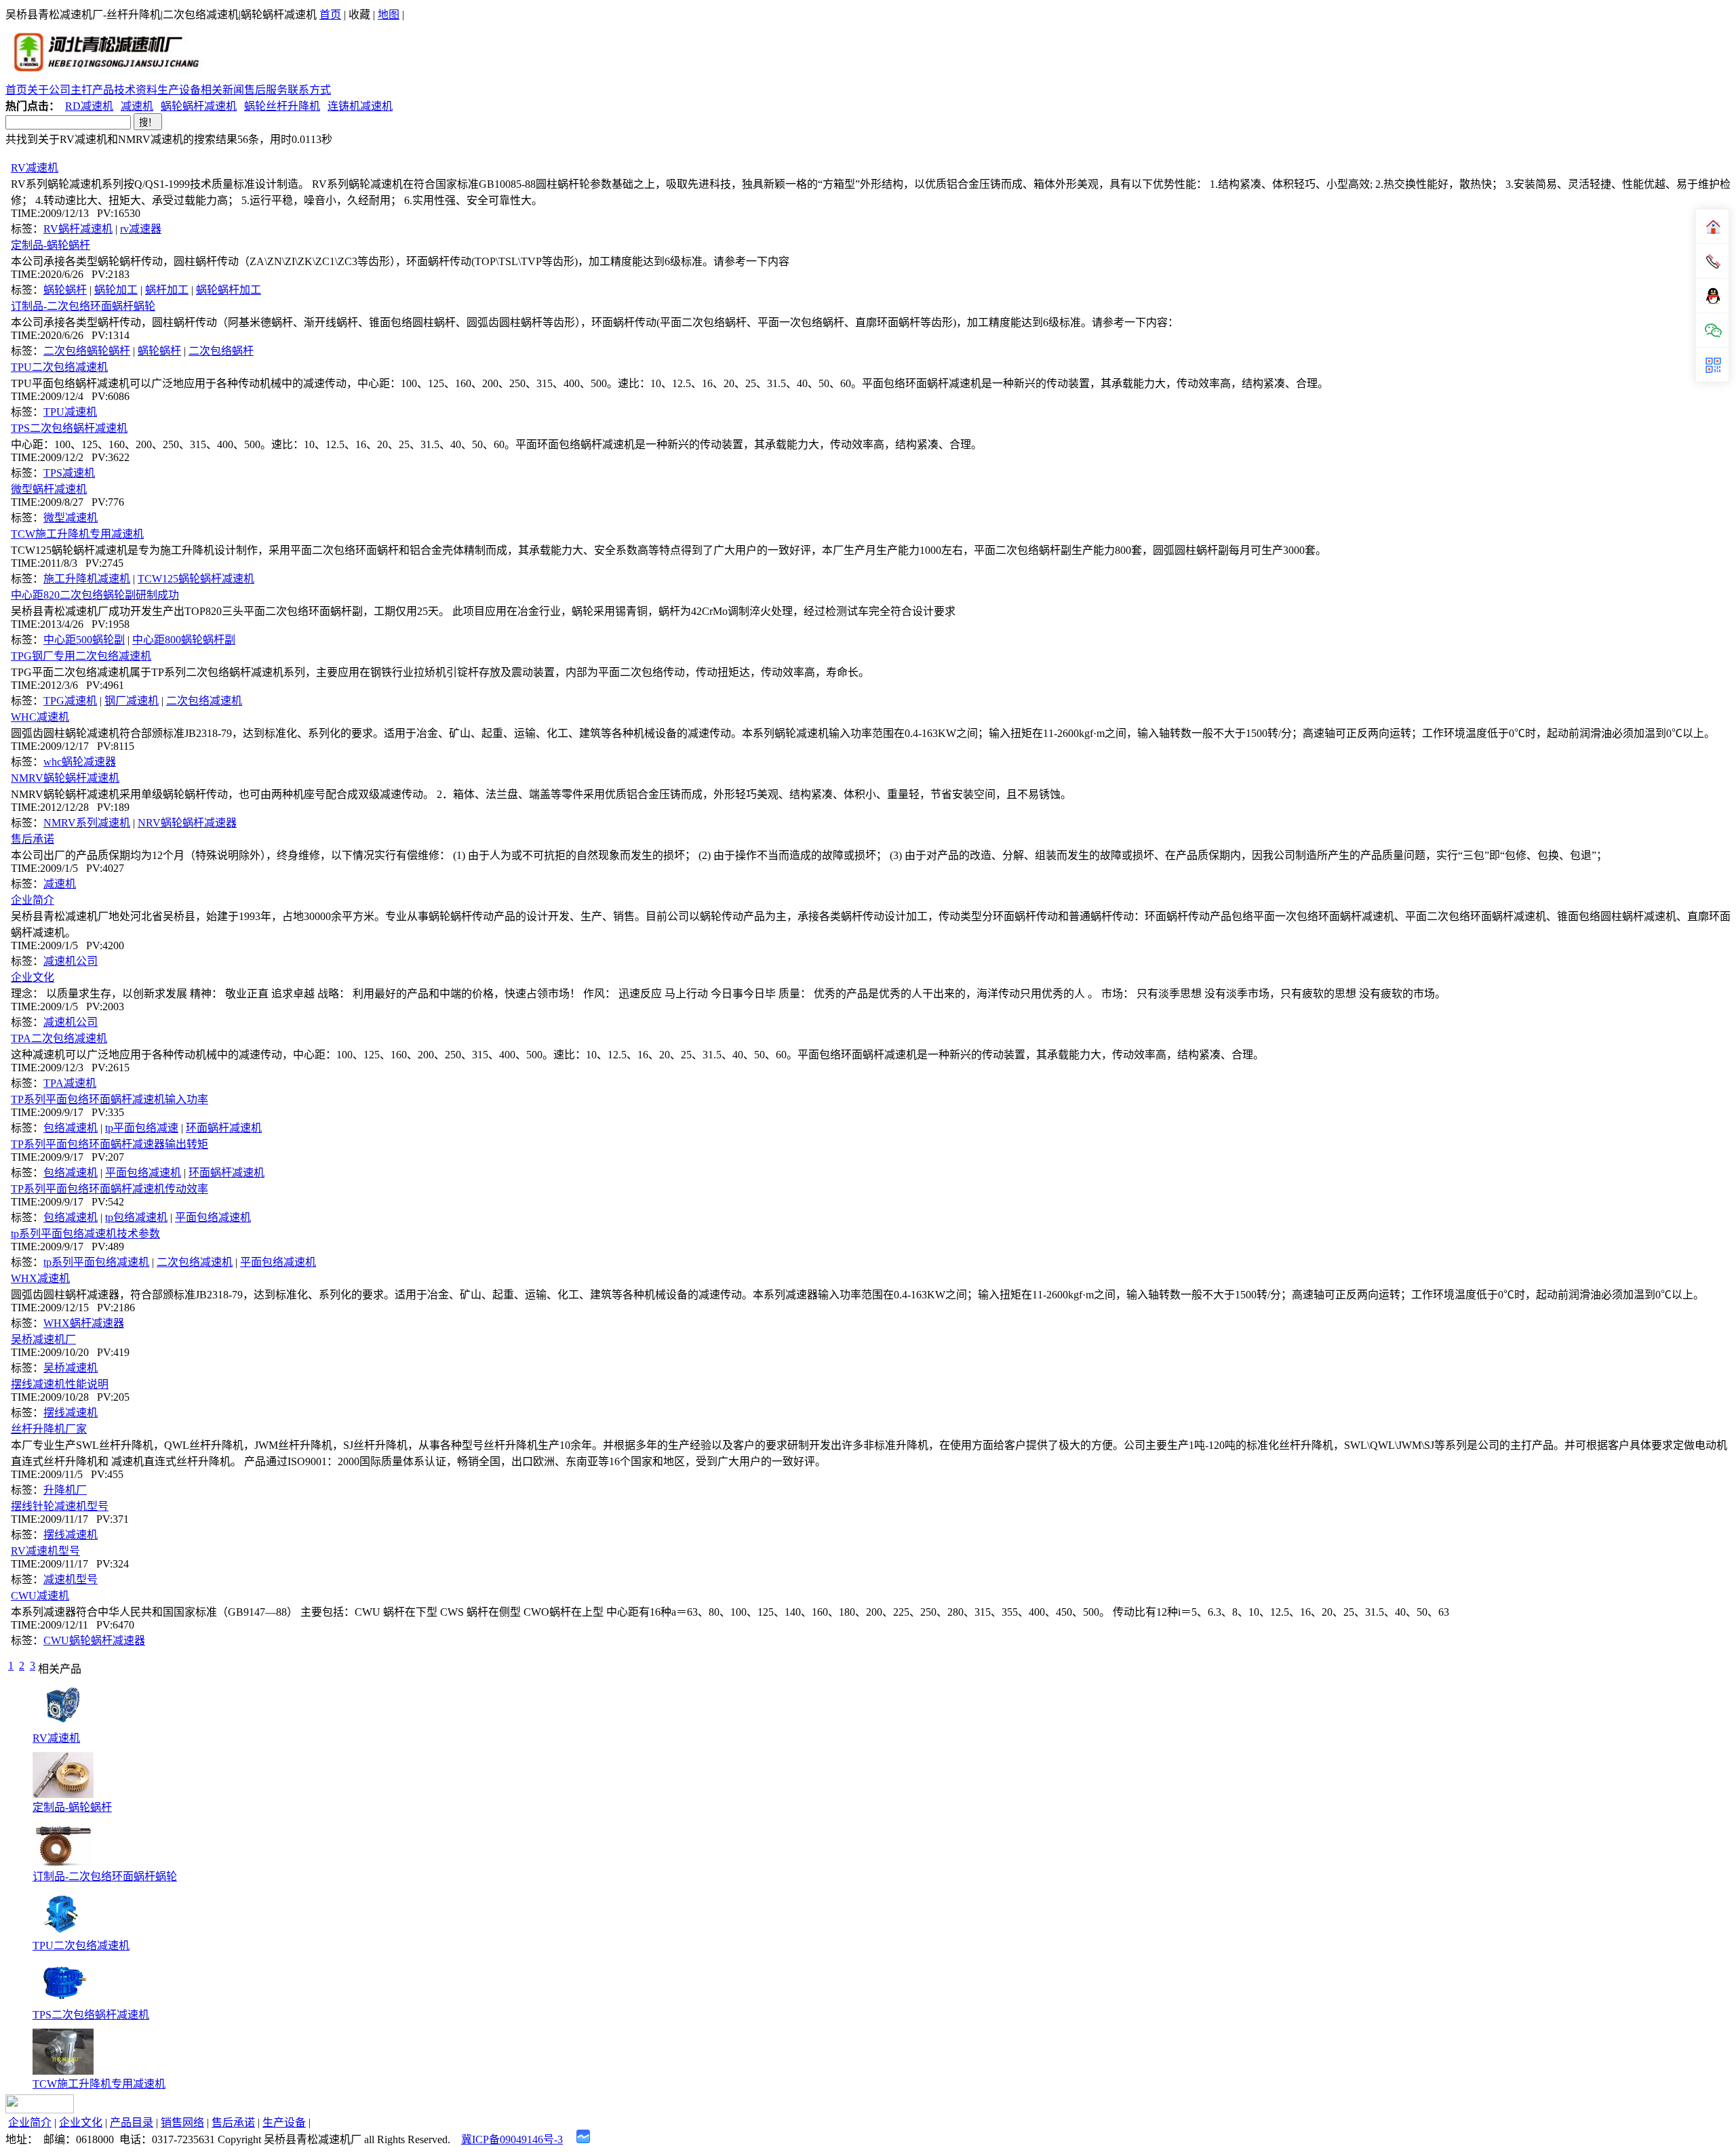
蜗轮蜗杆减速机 (199, 106)
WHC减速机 (40, 717)
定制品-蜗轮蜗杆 (51, 245)
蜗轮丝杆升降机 (282, 106)
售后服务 (266, 90)
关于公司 (49, 90)
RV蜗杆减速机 (78, 229)
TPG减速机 (70, 701)
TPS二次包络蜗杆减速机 (69, 428)
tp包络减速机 (136, 1217)
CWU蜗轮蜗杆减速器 (94, 1640)
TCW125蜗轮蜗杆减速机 (196, 579)
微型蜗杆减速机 (49, 489)
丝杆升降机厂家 (49, 1429)
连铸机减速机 (360, 106)
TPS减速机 (69, 473)
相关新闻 (222, 90)
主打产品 (92, 90)
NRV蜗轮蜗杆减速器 (187, 823)
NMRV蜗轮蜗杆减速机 (65, 778)
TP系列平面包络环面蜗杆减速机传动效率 (110, 1189)
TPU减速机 (70, 412)
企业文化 (33, 977)
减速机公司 (71, 961)
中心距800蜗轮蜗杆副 (184, 640)
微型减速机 (71, 518)
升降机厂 (65, 1490)
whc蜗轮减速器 (80, 762)
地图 (389, 15)
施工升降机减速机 (87, 579)
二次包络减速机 (204, 701)
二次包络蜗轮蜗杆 (87, 351)
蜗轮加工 (116, 290)
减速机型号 (71, 1579)
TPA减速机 (70, 1083)
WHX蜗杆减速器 (84, 1323)
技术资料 (136, 90)
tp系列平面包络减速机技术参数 (85, 1234)
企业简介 (33, 900)
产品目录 (132, 2123)
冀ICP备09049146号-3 (512, 2139)
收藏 (359, 15)
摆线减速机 (71, 1413)
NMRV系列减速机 (87, 823)
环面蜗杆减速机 (224, 1128)
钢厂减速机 (132, 701)
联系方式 (309, 90)
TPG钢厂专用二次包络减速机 (81, 656)
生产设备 (179, 90)
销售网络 (182, 2123)
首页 (330, 15)
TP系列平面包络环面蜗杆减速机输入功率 (110, 1099)
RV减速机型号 (45, 1551)
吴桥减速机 (71, 1368)
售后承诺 (33, 839)
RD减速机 (89, 106)
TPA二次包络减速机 (59, 1038)
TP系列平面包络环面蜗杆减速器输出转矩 (110, 1144)
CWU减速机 (40, 1596)
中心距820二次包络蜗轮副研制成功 (95, 595)
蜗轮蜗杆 (65, 290)
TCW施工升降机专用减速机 (77, 534)
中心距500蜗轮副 (84, 640)
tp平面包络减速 (142, 1128)
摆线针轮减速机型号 (60, 1506)
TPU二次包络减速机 (59, 367)
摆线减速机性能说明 (60, 1384)
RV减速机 (35, 168)
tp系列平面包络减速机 (96, 1262)
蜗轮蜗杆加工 (229, 290)
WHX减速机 (40, 1278)
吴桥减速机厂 (43, 1339)
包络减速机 (71, 1128)
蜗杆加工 (167, 290)
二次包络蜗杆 (221, 351)
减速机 (137, 106)
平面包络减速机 (143, 1173)
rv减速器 (141, 229)
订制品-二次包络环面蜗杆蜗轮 (83, 306)
